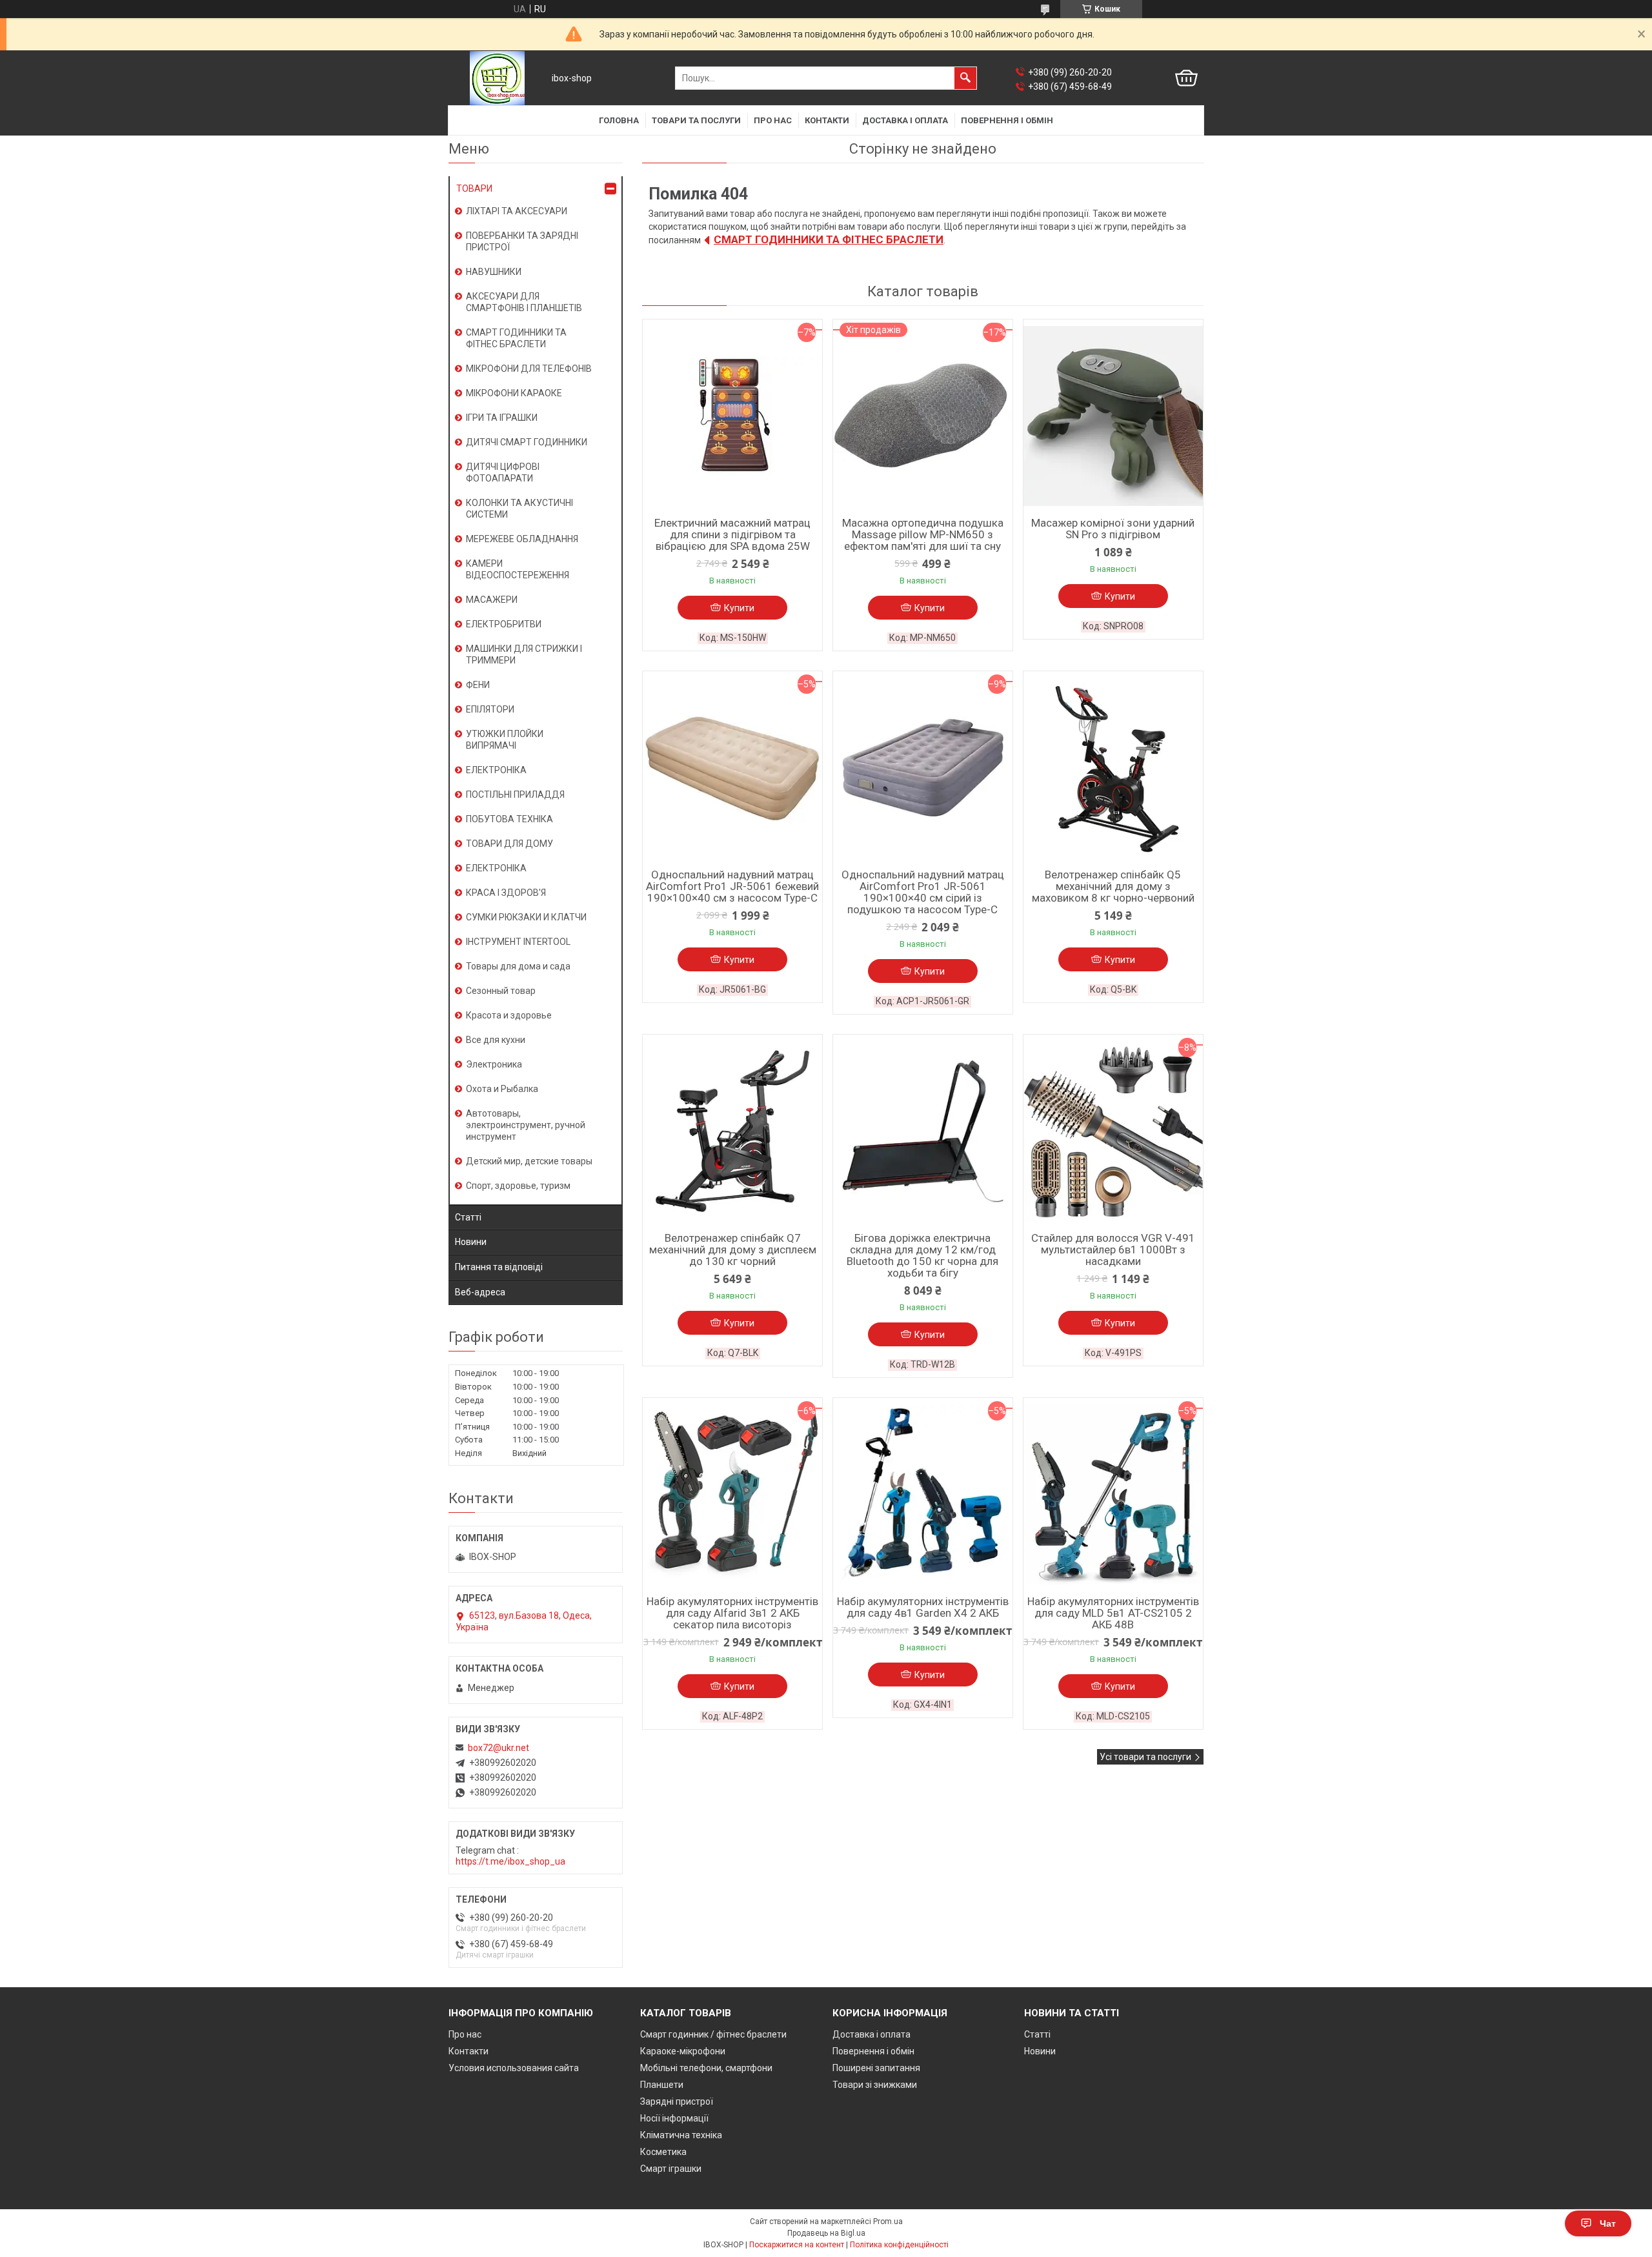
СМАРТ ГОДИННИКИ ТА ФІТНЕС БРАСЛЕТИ (829, 239)
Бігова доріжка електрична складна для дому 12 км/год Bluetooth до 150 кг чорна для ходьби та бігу (922, 1255)
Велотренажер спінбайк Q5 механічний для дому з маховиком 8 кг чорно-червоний (1113, 886)
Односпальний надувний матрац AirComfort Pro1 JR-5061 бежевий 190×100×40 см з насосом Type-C (732, 886)
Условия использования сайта (514, 2068)
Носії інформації (674, 2118)
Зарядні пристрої (677, 2101)
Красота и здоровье (509, 1015)
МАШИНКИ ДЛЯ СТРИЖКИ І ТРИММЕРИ (524, 654)
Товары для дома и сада (518, 966)
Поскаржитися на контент (797, 2245)
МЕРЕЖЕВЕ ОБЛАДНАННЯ (522, 539)
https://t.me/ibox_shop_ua (510, 1861)
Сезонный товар (501, 991)
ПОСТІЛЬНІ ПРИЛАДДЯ (515, 795)
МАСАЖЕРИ (492, 600)
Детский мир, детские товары (529, 1161)
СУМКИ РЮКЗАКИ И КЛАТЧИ (526, 917)
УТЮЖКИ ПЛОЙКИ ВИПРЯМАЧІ (505, 740)
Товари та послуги (696, 120)
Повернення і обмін (1007, 120)
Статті (468, 1217)
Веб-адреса (480, 1292)
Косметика (663, 2152)
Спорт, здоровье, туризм (518, 1186)
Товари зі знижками (875, 2085)
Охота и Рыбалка (502, 1089)
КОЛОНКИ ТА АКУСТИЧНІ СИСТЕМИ (519, 509)
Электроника (494, 1064)
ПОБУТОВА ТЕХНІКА (509, 819)
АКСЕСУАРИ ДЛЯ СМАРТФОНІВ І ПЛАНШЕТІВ (524, 302)
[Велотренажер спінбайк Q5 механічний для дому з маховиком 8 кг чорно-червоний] (1113, 768)
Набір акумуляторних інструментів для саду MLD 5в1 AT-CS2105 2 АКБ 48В (1113, 1613)
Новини (471, 1242)
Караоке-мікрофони (683, 2051)
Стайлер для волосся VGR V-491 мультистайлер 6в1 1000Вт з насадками (1113, 1250)
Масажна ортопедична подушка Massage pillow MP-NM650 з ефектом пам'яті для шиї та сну (923, 534)
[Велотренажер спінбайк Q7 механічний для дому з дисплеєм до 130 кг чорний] (732, 1131)
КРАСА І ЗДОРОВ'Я (506, 893)
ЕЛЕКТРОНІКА (496, 770)
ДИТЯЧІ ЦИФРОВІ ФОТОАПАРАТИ (503, 472)
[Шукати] (965, 78)
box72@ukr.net (499, 1748)
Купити (739, 608)
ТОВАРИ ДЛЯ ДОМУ (509, 844)
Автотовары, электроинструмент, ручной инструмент (526, 1125)
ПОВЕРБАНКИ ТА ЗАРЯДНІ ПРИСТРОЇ (522, 241)
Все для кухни (496, 1040)
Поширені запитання (876, 2068)
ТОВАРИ (474, 188)
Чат (1608, 2223)
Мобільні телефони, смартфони (706, 2068)
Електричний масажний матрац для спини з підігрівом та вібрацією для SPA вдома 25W (732, 534)
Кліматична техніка (681, 2135)
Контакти (827, 120)
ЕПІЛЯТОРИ (490, 709)
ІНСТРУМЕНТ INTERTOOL (518, 942)
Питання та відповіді (499, 1267)
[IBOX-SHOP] (497, 78)
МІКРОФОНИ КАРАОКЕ (514, 393)
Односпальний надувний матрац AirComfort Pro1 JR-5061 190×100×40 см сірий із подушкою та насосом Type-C (923, 892)
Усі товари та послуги (1145, 1757)
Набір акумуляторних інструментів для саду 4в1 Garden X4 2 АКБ (923, 1607)
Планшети (662, 2085)
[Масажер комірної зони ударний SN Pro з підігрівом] (1113, 416)
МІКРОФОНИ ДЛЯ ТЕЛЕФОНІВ (529, 369)
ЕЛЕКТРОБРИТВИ (504, 624)
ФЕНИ (478, 685)
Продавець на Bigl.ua (826, 2233)
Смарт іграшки (671, 2169)
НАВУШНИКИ (494, 272)
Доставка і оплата (905, 120)
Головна (619, 120)
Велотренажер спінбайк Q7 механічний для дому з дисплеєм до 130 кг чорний (733, 1250)
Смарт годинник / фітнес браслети (713, 2034)
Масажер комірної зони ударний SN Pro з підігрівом (1113, 529)
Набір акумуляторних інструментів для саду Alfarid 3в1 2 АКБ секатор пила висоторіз (732, 1613)
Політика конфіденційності (899, 2245)
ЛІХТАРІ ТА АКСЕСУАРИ (517, 211)
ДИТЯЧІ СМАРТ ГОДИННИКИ (527, 442)
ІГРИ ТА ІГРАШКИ (502, 418)
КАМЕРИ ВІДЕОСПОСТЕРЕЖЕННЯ (518, 569)
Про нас (773, 120)
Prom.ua (888, 2222)
